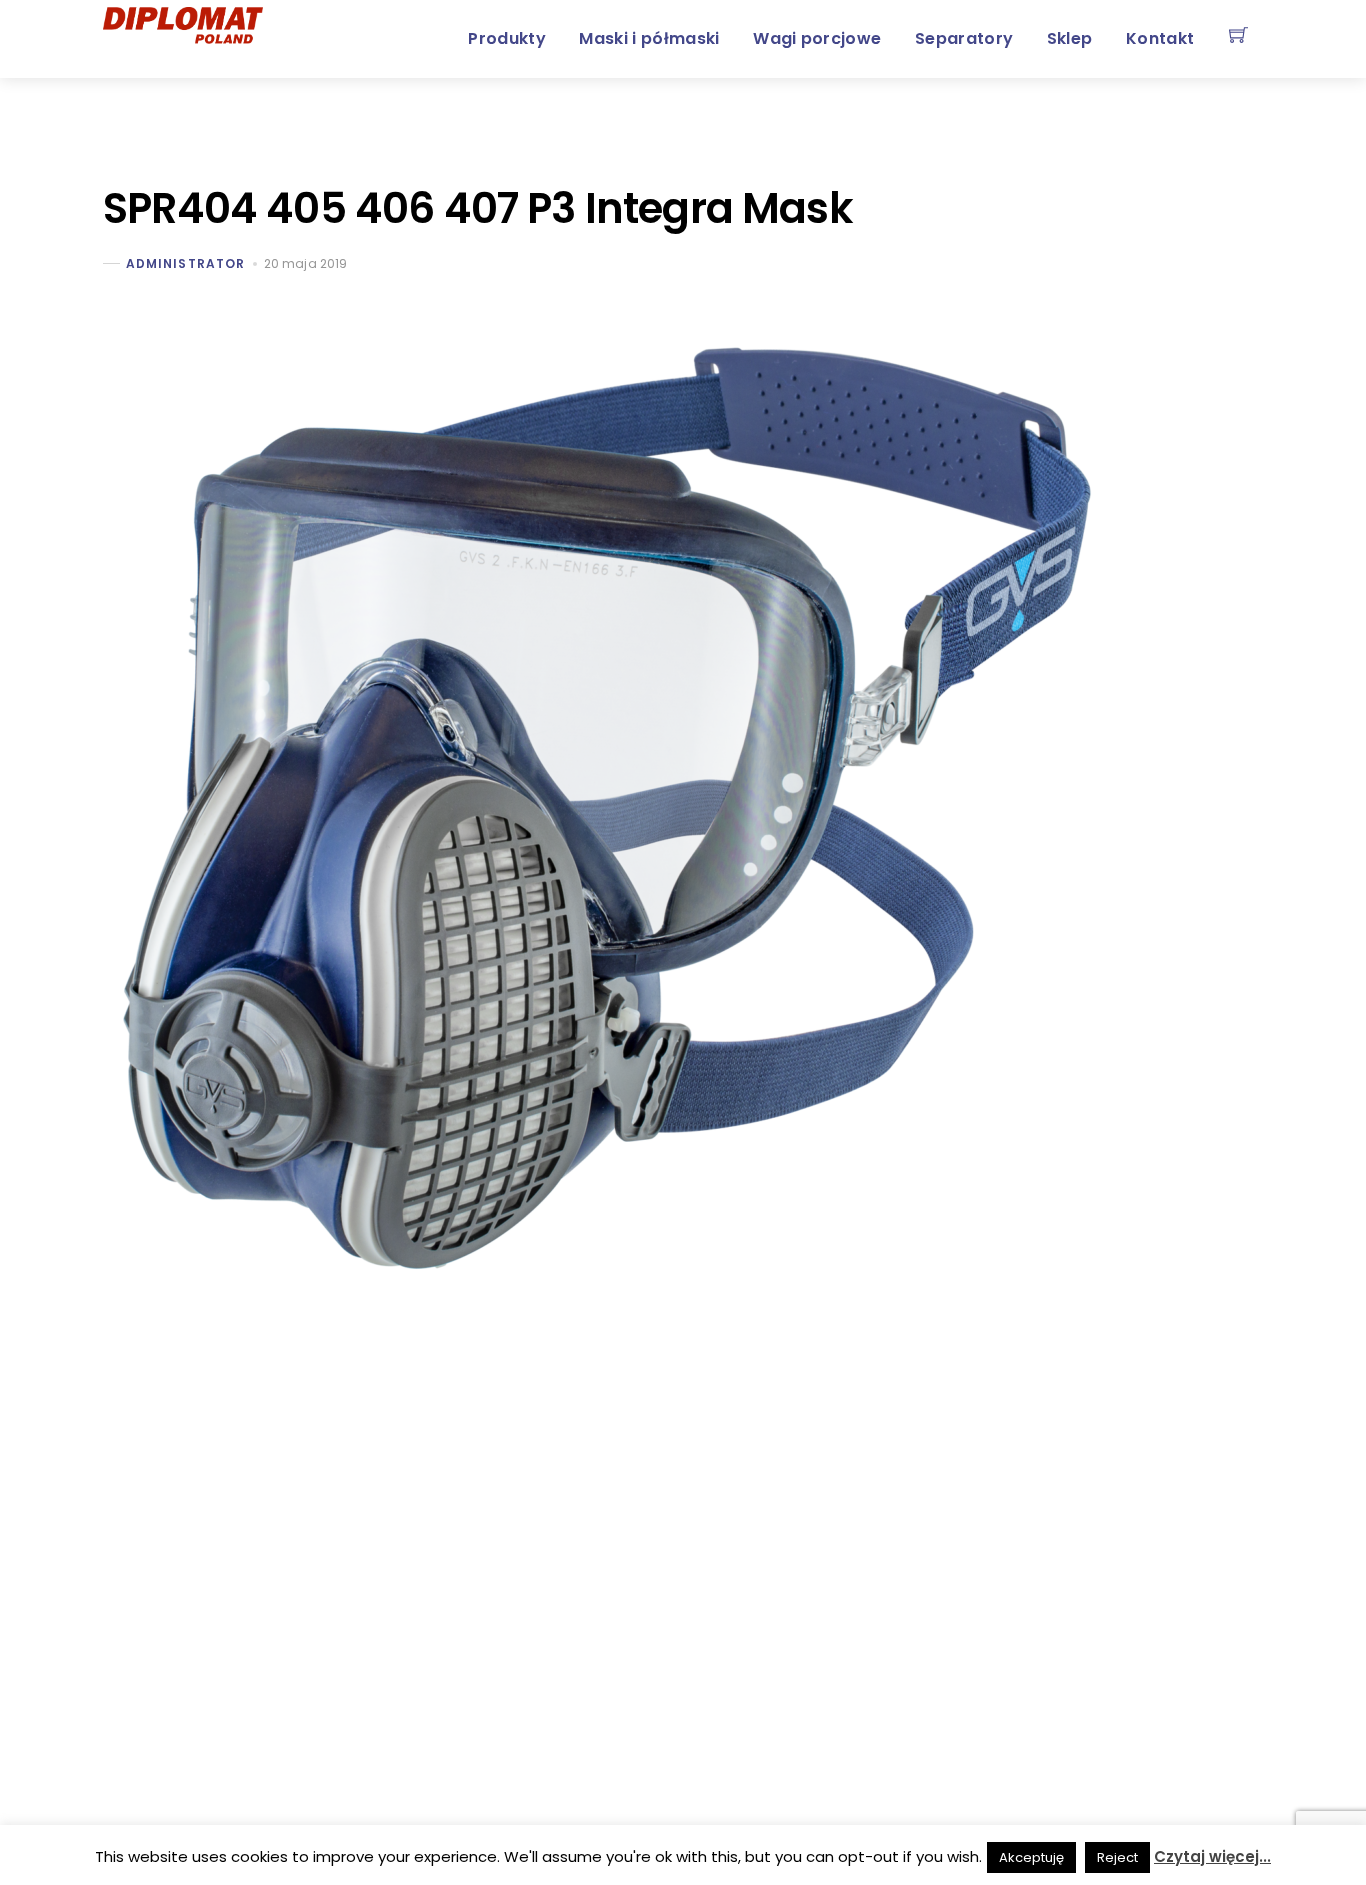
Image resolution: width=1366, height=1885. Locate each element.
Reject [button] (1117, 1857)
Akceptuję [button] (1031, 1857)
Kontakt (1160, 38)
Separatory (964, 38)
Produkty (507, 38)
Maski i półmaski (649, 38)
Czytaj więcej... (1212, 1856)
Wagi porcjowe (817, 38)
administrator (185, 263)
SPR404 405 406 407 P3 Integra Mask (478, 208)
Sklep (1070, 38)
